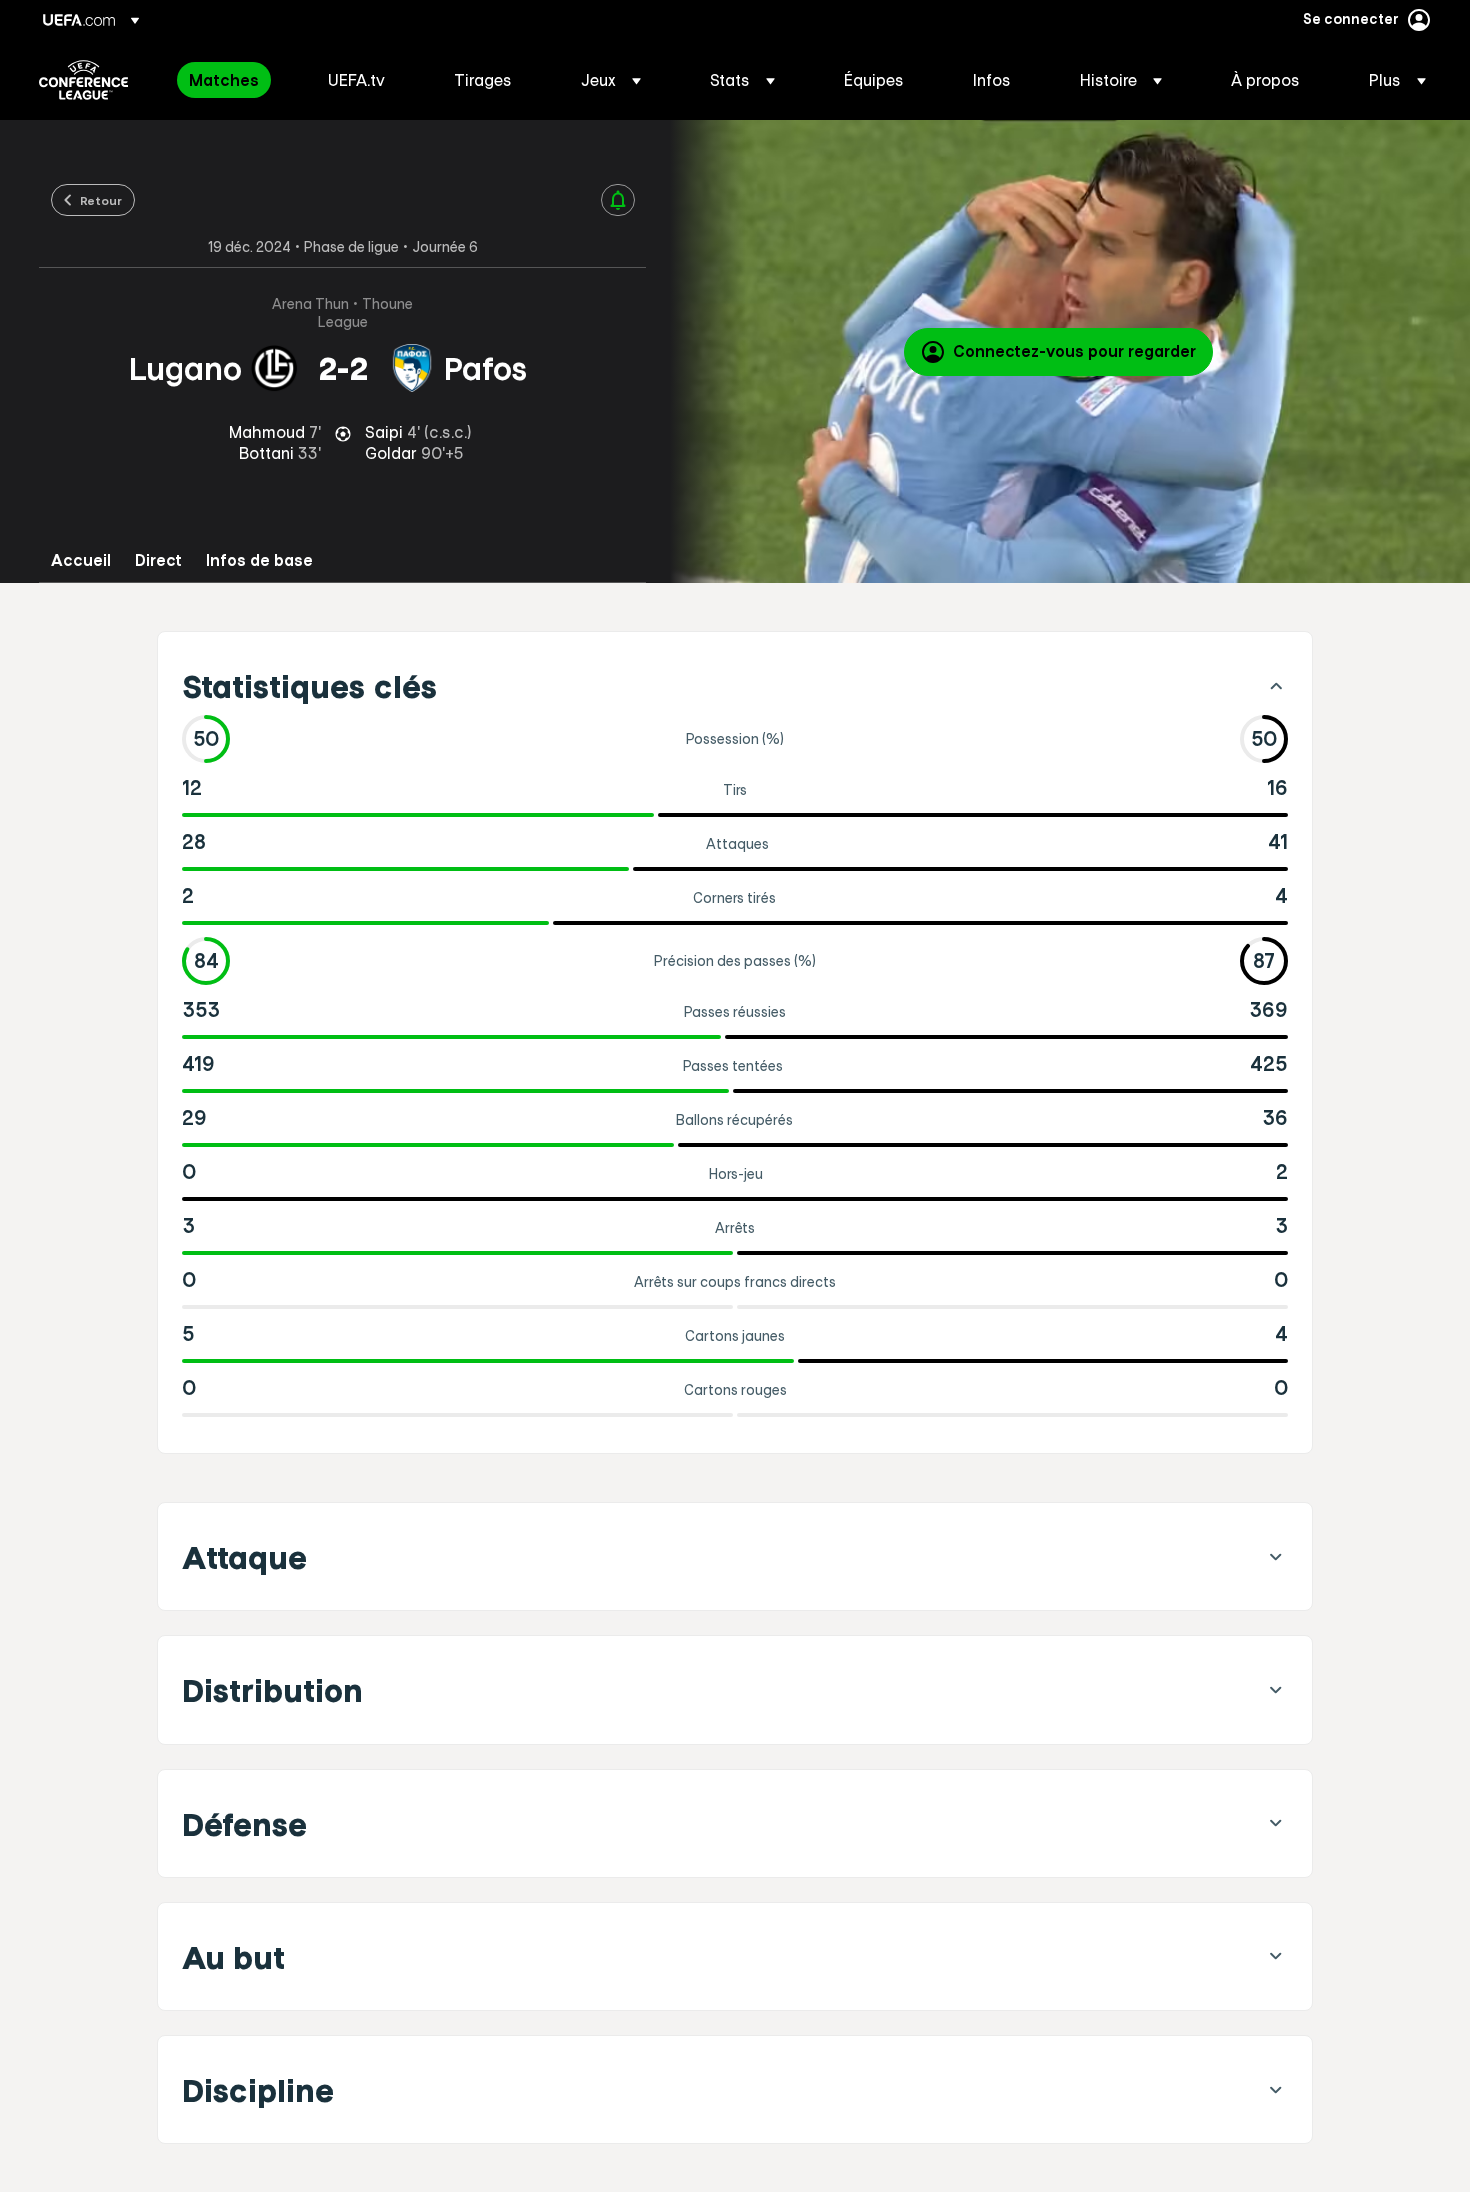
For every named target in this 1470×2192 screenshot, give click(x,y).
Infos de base (259, 560)
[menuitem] (233, 80)
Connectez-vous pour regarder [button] (1074, 351)
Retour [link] (101, 200)
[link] (224, 80)
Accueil (81, 560)
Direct (158, 560)
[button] (611, 80)
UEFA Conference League (83, 80)
